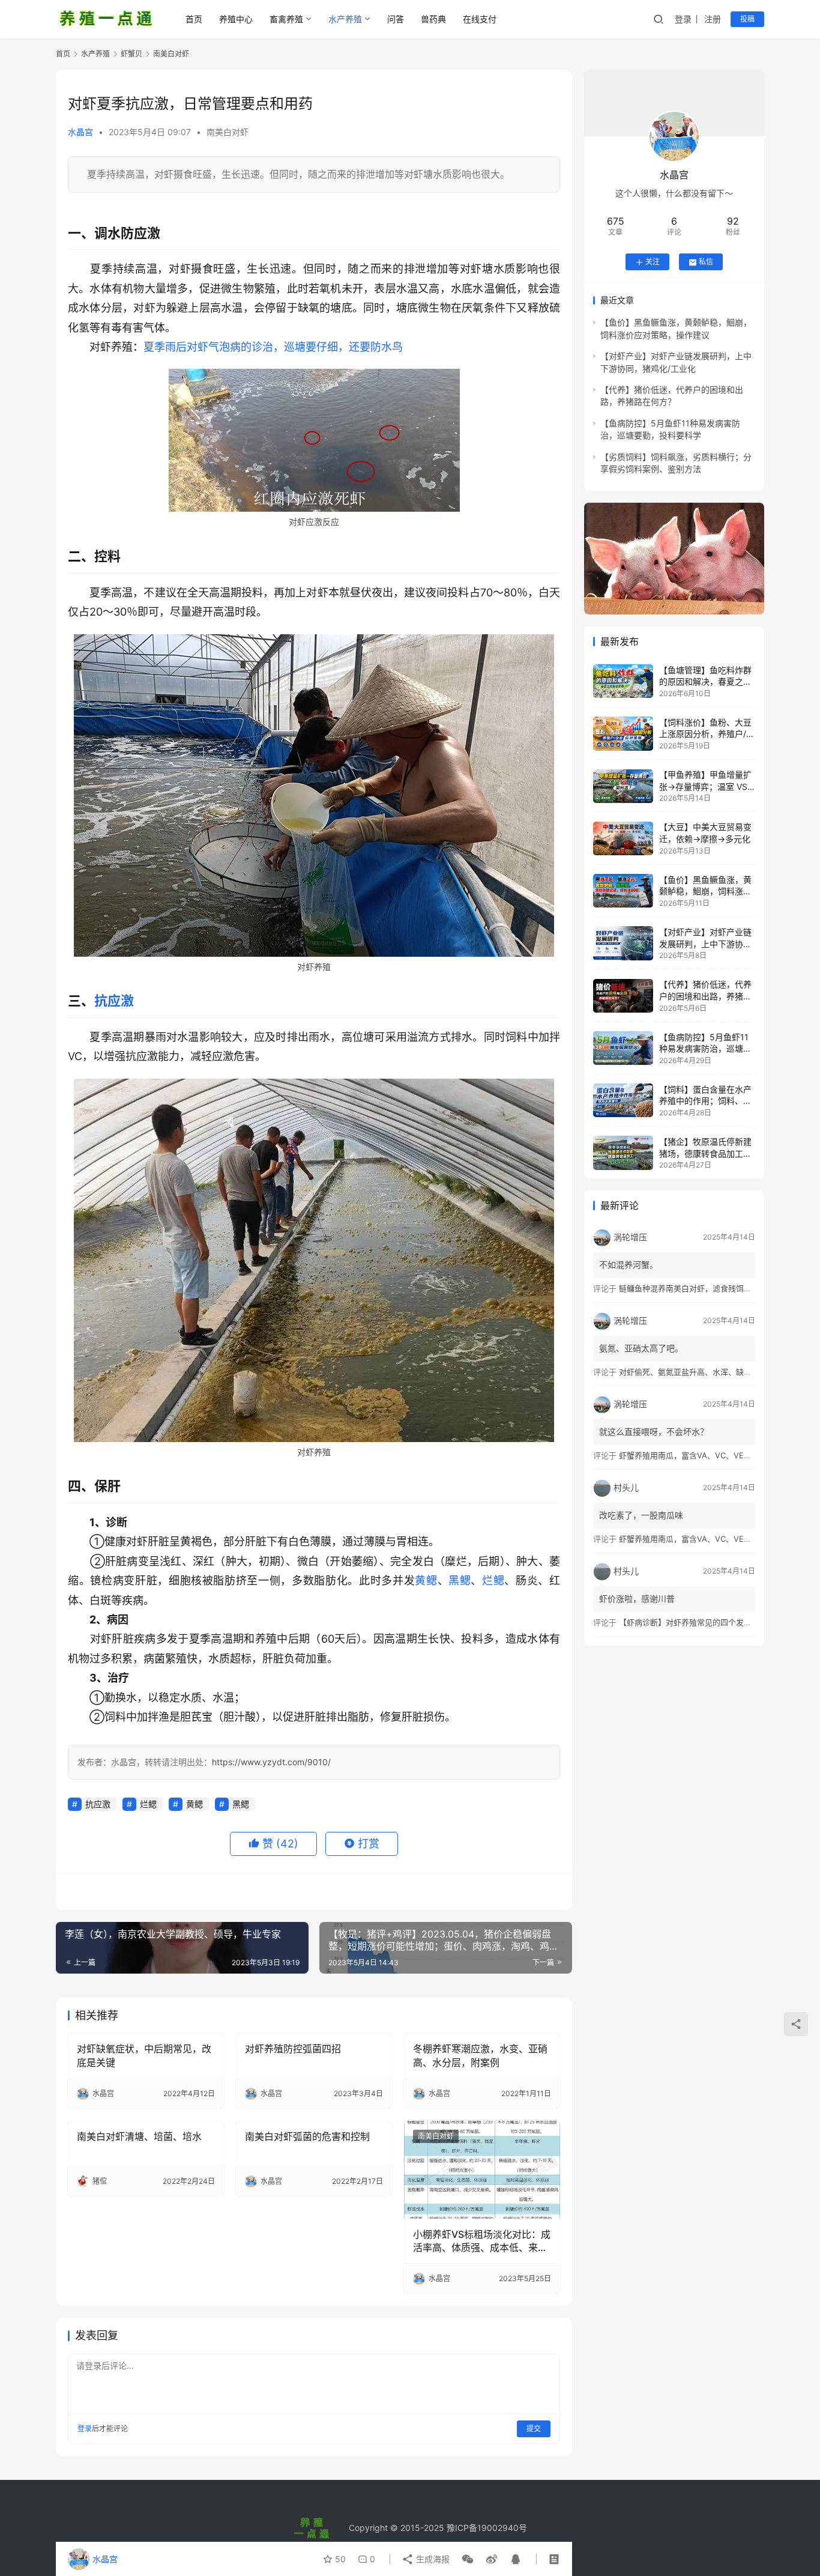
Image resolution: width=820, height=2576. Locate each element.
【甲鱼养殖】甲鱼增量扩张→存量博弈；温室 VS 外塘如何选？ (705, 787)
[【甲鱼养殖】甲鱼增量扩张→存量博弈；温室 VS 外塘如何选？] (623, 786)
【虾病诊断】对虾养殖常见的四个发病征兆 (693, 1622)
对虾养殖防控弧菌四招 (293, 2049)
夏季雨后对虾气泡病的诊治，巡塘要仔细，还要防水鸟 (273, 347)
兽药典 (433, 19)
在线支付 (480, 19)
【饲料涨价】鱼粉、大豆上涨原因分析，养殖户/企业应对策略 (707, 734)
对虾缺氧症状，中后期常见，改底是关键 (144, 2055)
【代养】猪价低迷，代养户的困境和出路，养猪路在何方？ (705, 996)
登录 (683, 19)
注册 (713, 19)
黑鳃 (460, 1580)
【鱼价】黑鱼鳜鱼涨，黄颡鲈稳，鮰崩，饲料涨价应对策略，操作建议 (705, 891)
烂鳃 (493, 1580)
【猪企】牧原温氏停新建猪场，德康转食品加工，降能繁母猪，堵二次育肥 (705, 1153)
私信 (706, 262)
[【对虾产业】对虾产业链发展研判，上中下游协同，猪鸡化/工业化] (623, 943)
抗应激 (114, 1001)
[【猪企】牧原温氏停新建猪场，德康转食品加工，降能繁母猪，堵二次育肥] (623, 1153)
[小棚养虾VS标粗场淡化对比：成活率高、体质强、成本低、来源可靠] (482, 2169)
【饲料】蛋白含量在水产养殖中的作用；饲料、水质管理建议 (705, 1101)
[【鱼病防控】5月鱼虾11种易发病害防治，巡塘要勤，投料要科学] (623, 1048)
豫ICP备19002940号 (487, 2528)
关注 (653, 262)
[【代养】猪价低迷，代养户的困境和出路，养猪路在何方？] (623, 996)
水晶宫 (80, 132)
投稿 (747, 19)
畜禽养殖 (286, 19)
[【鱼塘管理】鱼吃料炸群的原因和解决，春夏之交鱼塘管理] (623, 681)
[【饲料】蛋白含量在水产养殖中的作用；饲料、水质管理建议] (623, 1100)
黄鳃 (426, 1580)
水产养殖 (345, 19)
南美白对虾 (228, 132)
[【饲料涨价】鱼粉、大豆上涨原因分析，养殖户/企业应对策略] (623, 733)
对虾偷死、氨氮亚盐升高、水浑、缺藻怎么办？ (701, 1372)
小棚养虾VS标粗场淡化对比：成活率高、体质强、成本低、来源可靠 (482, 2241)
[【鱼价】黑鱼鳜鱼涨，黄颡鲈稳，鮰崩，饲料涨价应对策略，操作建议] (623, 891)
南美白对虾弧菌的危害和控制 (307, 2136)
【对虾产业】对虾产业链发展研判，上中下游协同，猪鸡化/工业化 (705, 944)
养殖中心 (236, 19)
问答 (396, 19)
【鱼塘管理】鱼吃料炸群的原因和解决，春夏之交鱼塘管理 (705, 682)
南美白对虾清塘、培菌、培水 (139, 2136)
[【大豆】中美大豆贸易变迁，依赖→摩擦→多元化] (623, 838)
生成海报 (432, 2559)
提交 (534, 2429)
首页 (194, 19)
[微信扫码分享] (468, 2559)
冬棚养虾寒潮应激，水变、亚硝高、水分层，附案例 (480, 2055)
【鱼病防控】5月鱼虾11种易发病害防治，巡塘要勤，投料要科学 (705, 1049)
